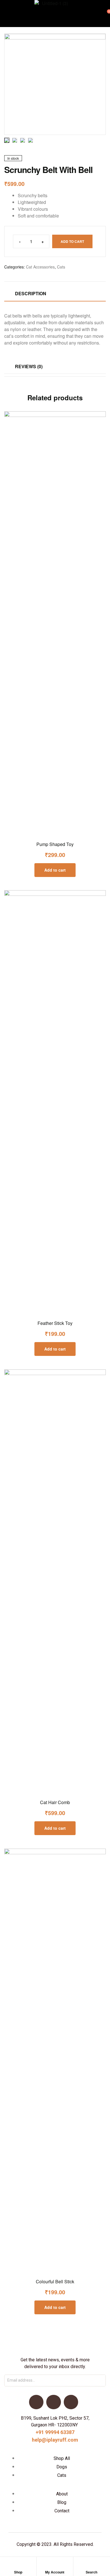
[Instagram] (71, 2402)
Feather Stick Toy (55, 1323)
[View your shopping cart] (104, 14)
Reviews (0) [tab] (29, 366)
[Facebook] (36, 2402)
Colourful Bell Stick (55, 2281)
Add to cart (72, 241)
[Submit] (95, 2380)
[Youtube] (53, 2402)
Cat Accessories (40, 267)
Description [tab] (31, 293)
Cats (61, 267)
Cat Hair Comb (55, 1802)
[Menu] (6, 13)
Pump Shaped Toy (55, 844)
